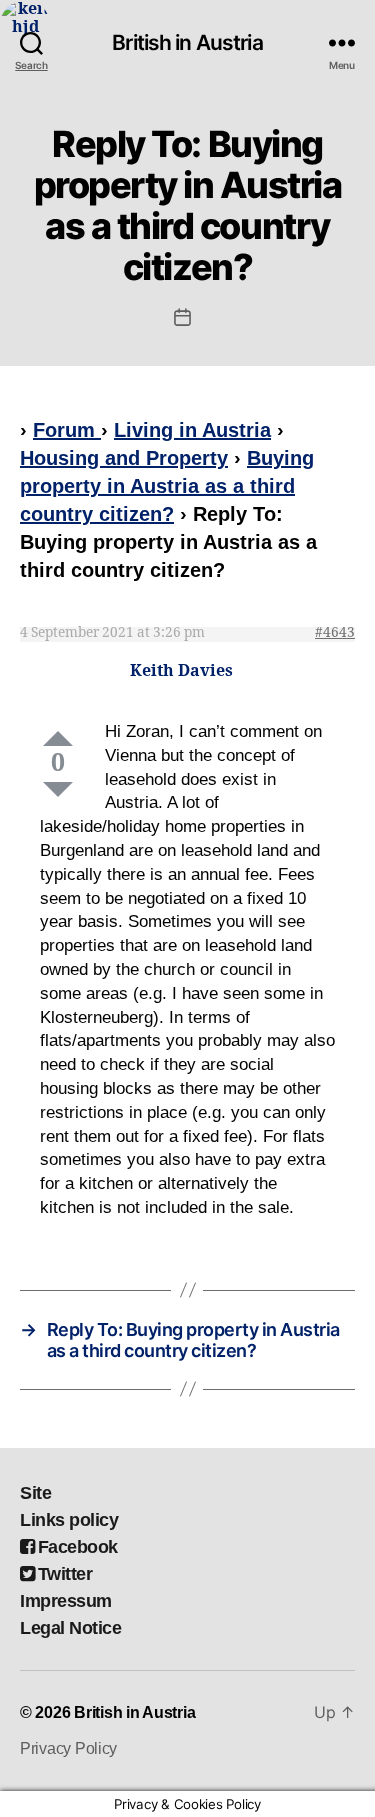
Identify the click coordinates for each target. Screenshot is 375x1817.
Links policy (69, 1520)
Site (35, 1493)
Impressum (66, 1601)
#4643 (335, 632)
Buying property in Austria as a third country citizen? (167, 486)
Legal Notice (70, 1628)
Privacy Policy (68, 1748)
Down (58, 789)
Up (58, 738)
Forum (67, 430)
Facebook (78, 1547)
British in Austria (187, 42)
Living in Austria (192, 430)
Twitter (65, 1574)
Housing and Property (124, 458)
